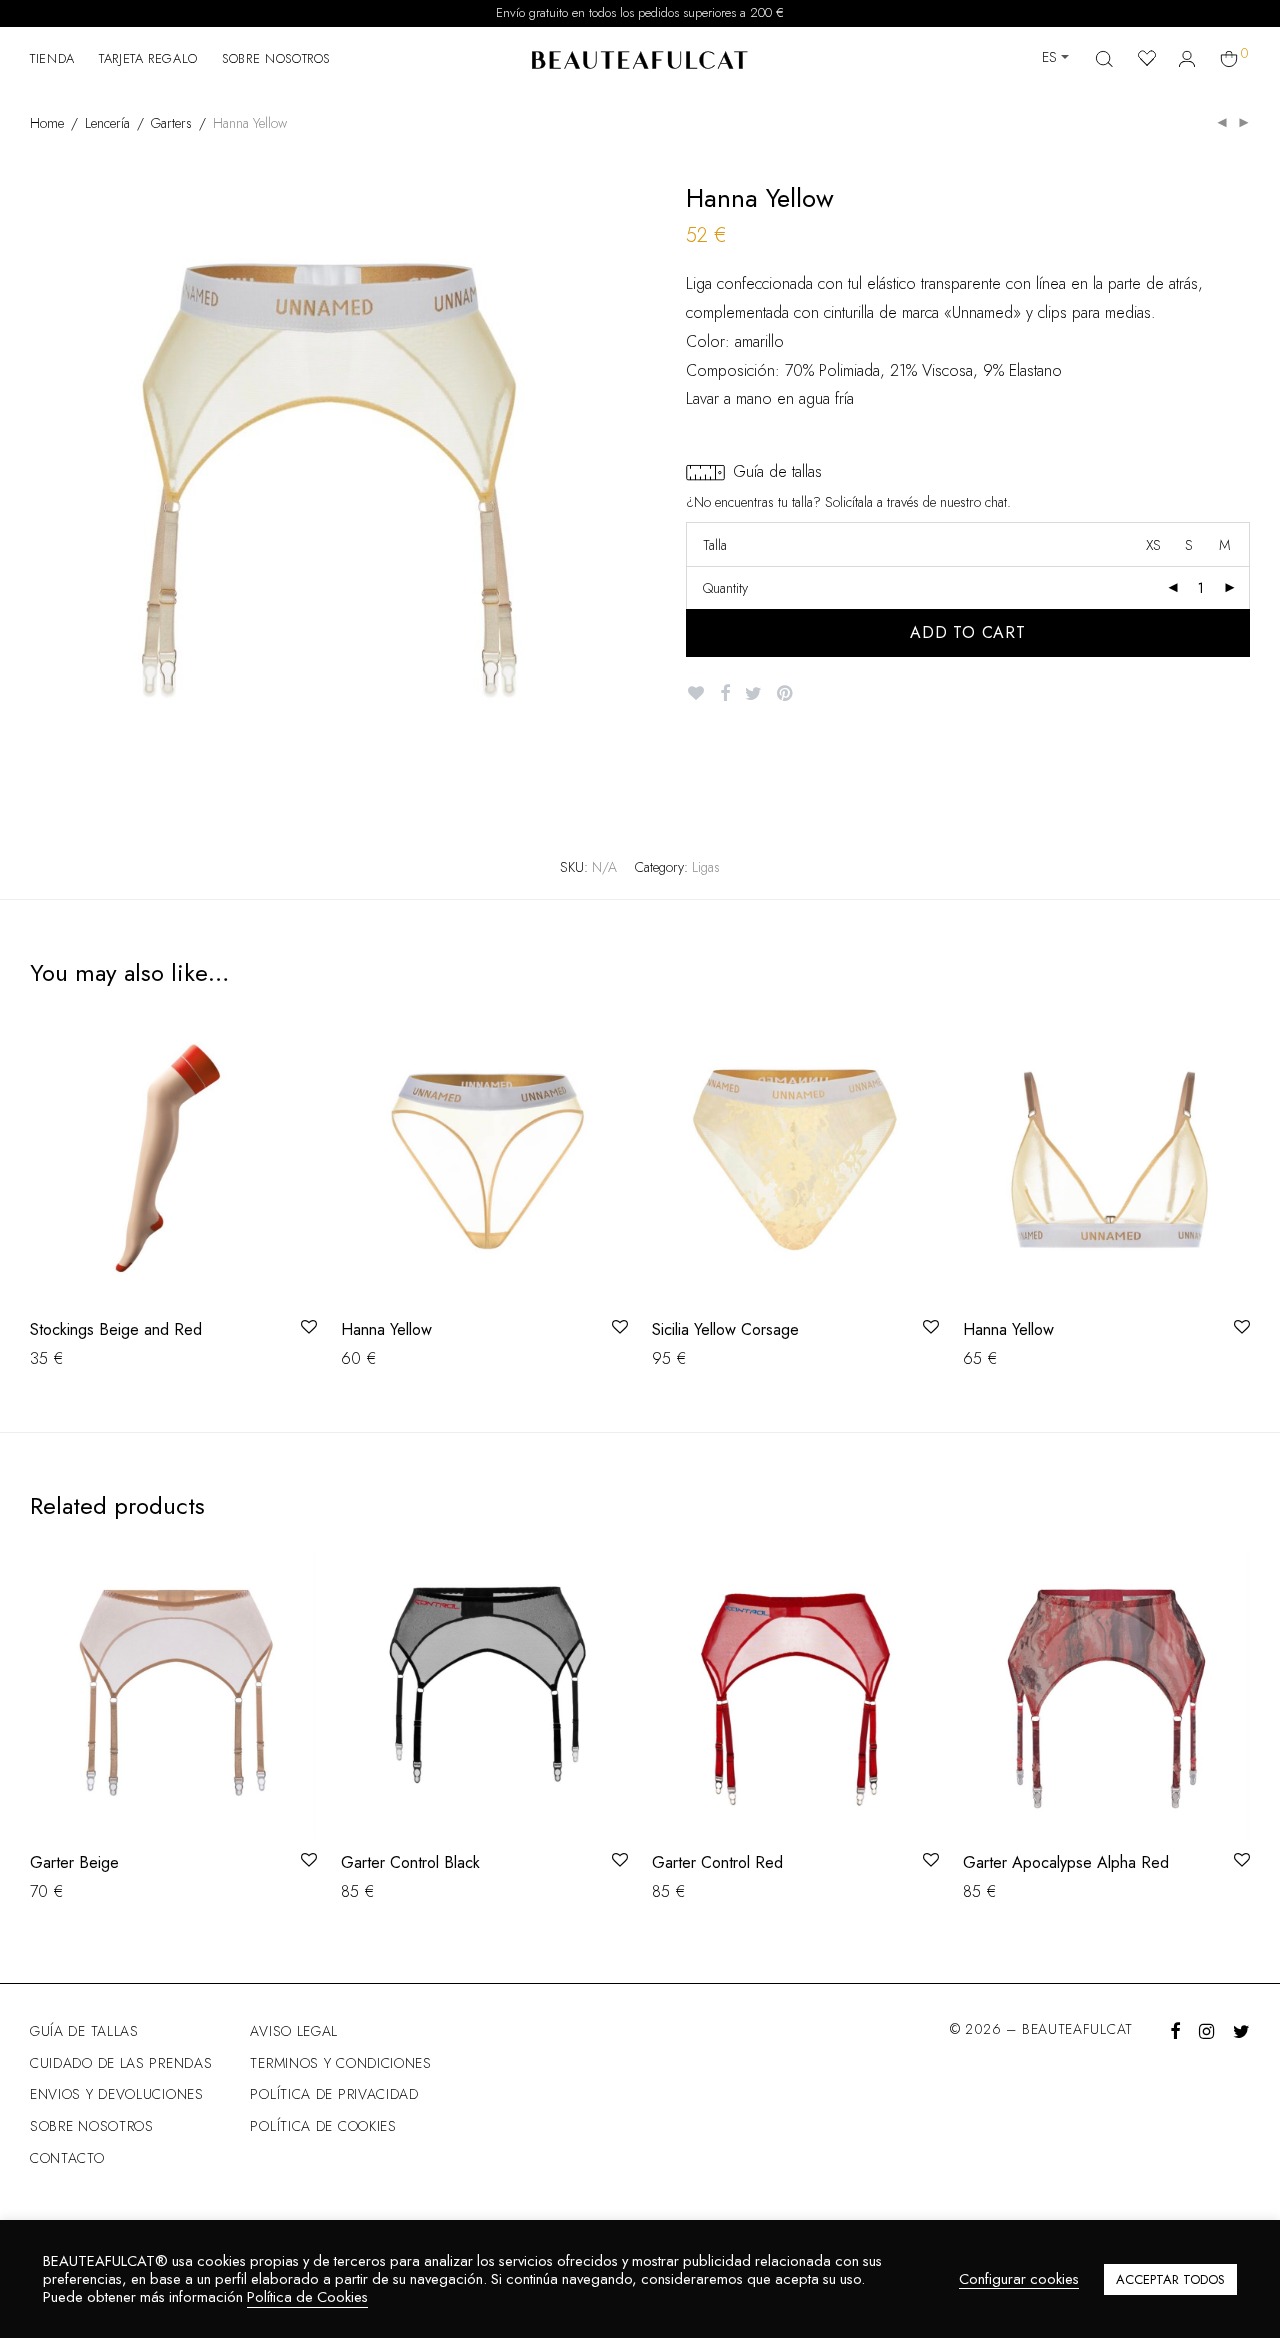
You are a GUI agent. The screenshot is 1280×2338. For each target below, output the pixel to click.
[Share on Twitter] (753, 694)
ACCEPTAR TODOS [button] (1170, 2279)
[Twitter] (1241, 2029)
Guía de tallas (84, 2031)
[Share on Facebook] (725, 694)
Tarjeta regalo (148, 58)
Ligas (706, 867)
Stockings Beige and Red (116, 1329)
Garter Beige (74, 1862)
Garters (171, 123)
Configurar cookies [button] (1019, 2279)
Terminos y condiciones (340, 2063)
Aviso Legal (294, 2031)
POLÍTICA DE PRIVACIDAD (334, 2094)
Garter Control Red (717, 1862)
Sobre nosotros (276, 58)
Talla (715, 545)
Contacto (67, 2158)
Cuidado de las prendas (121, 2063)
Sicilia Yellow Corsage (725, 1329)
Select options (67, 1357)
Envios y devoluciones (117, 2094)
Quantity (725, 588)
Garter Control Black (410, 1862)
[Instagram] (1206, 2029)
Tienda (52, 58)
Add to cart (968, 632)
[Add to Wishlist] (695, 693)
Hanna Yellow (386, 1329)
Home (47, 123)
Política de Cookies (307, 2296)
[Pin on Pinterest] (786, 694)
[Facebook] (1175, 2029)
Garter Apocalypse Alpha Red (1066, 1862)
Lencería (107, 123)
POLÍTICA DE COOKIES (323, 2126)
